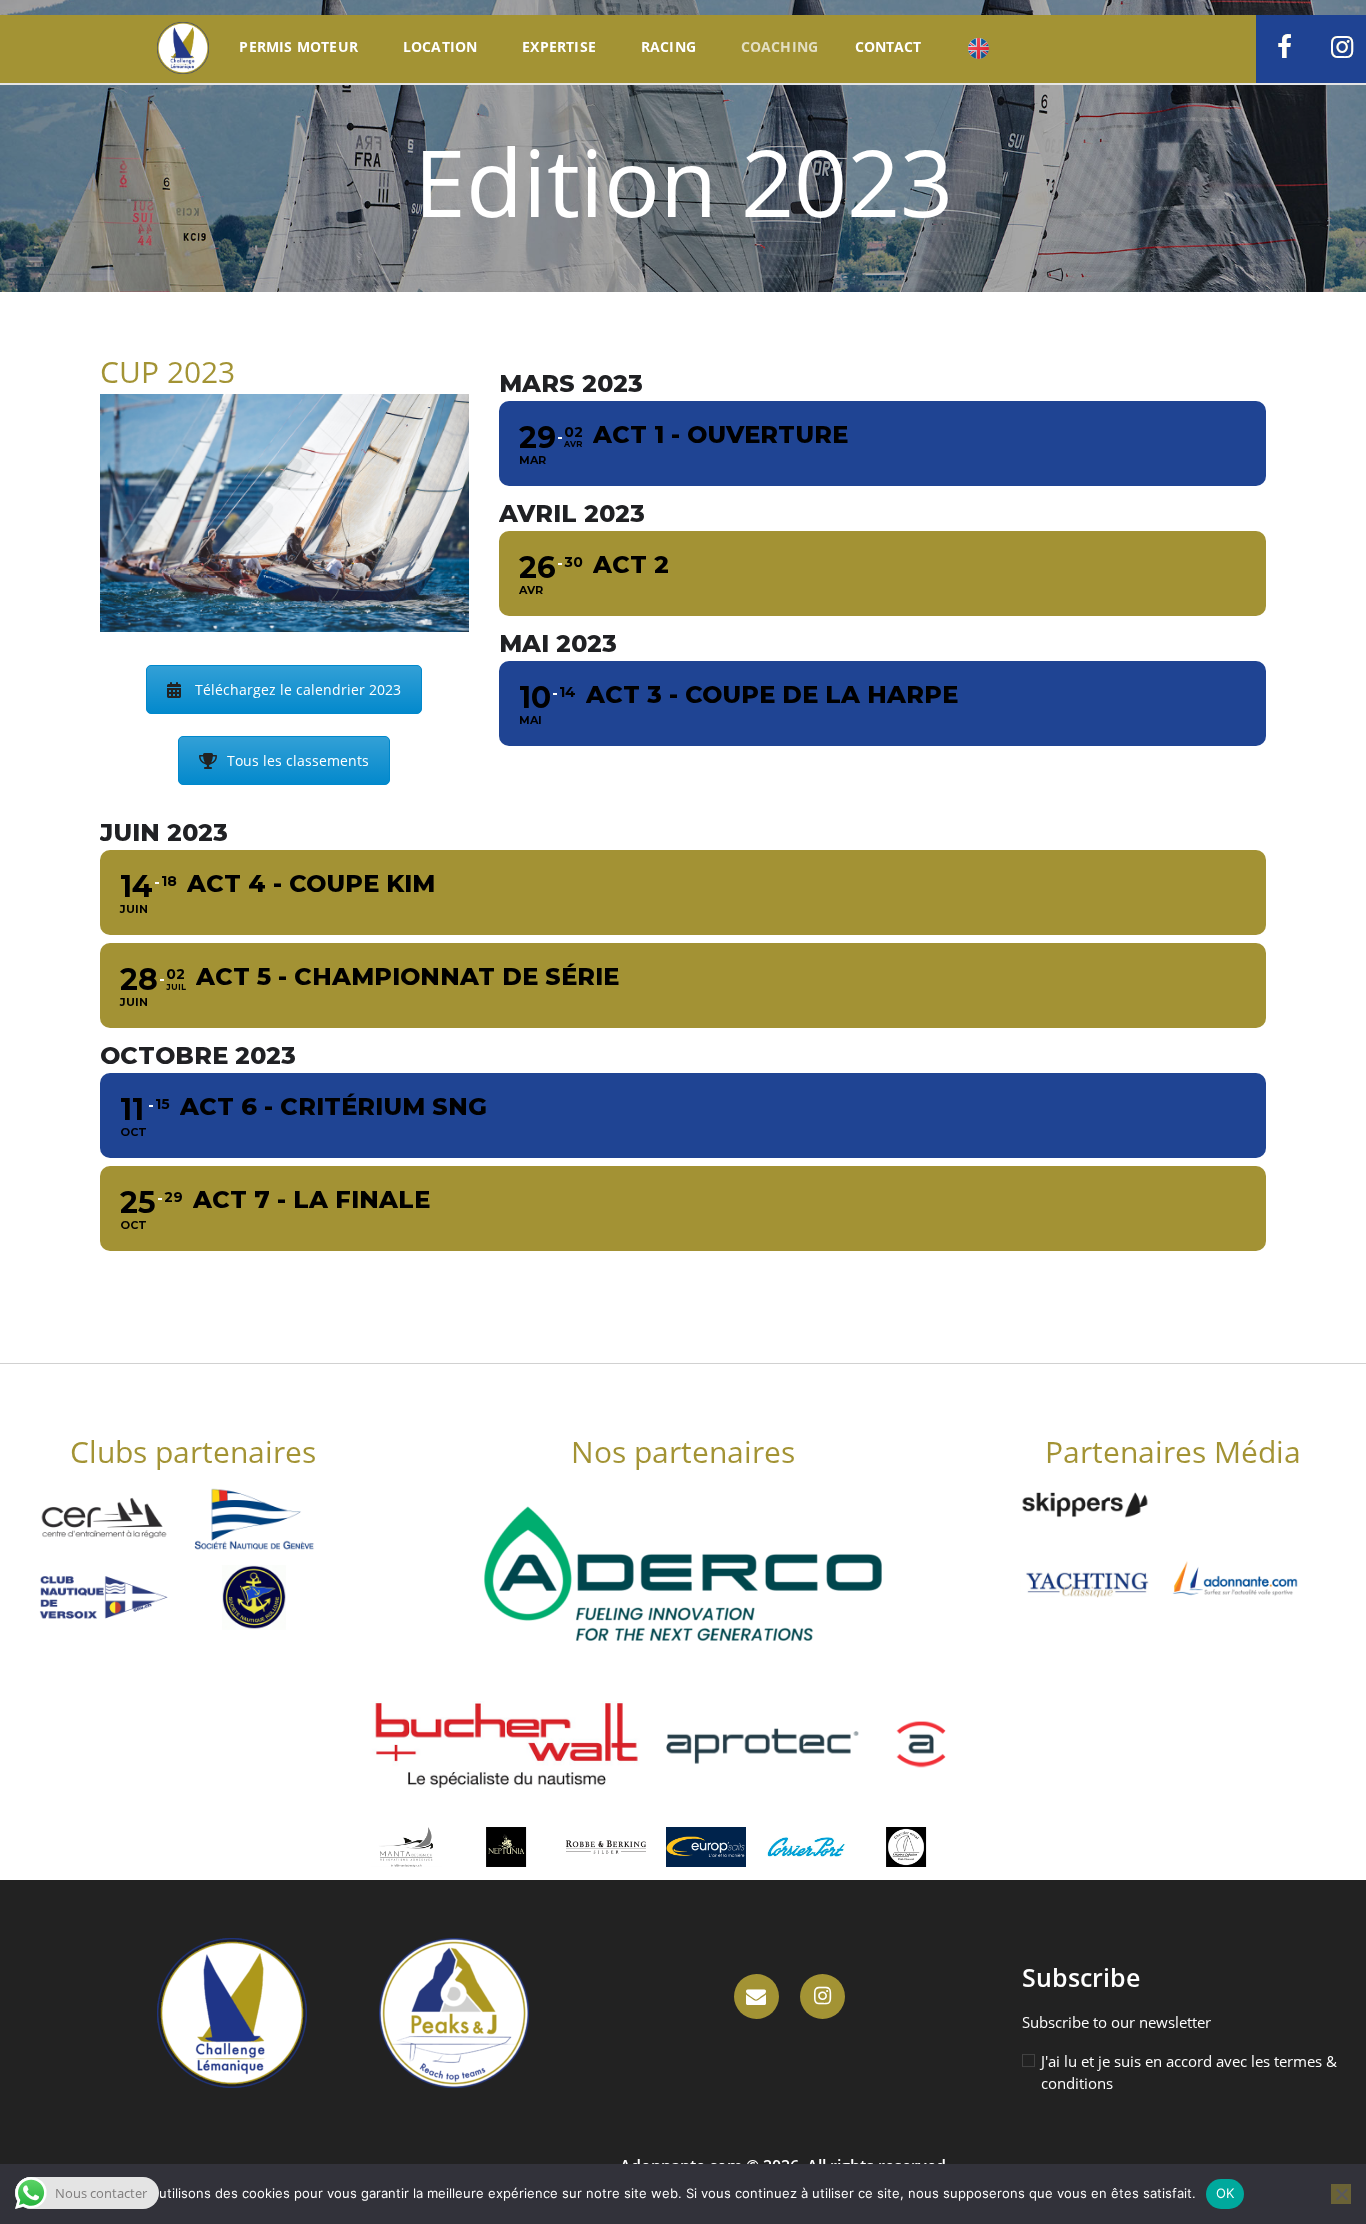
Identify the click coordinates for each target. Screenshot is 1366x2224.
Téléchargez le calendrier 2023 (298, 689)
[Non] (1341, 2194)
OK (1225, 2193)
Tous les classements (298, 760)
